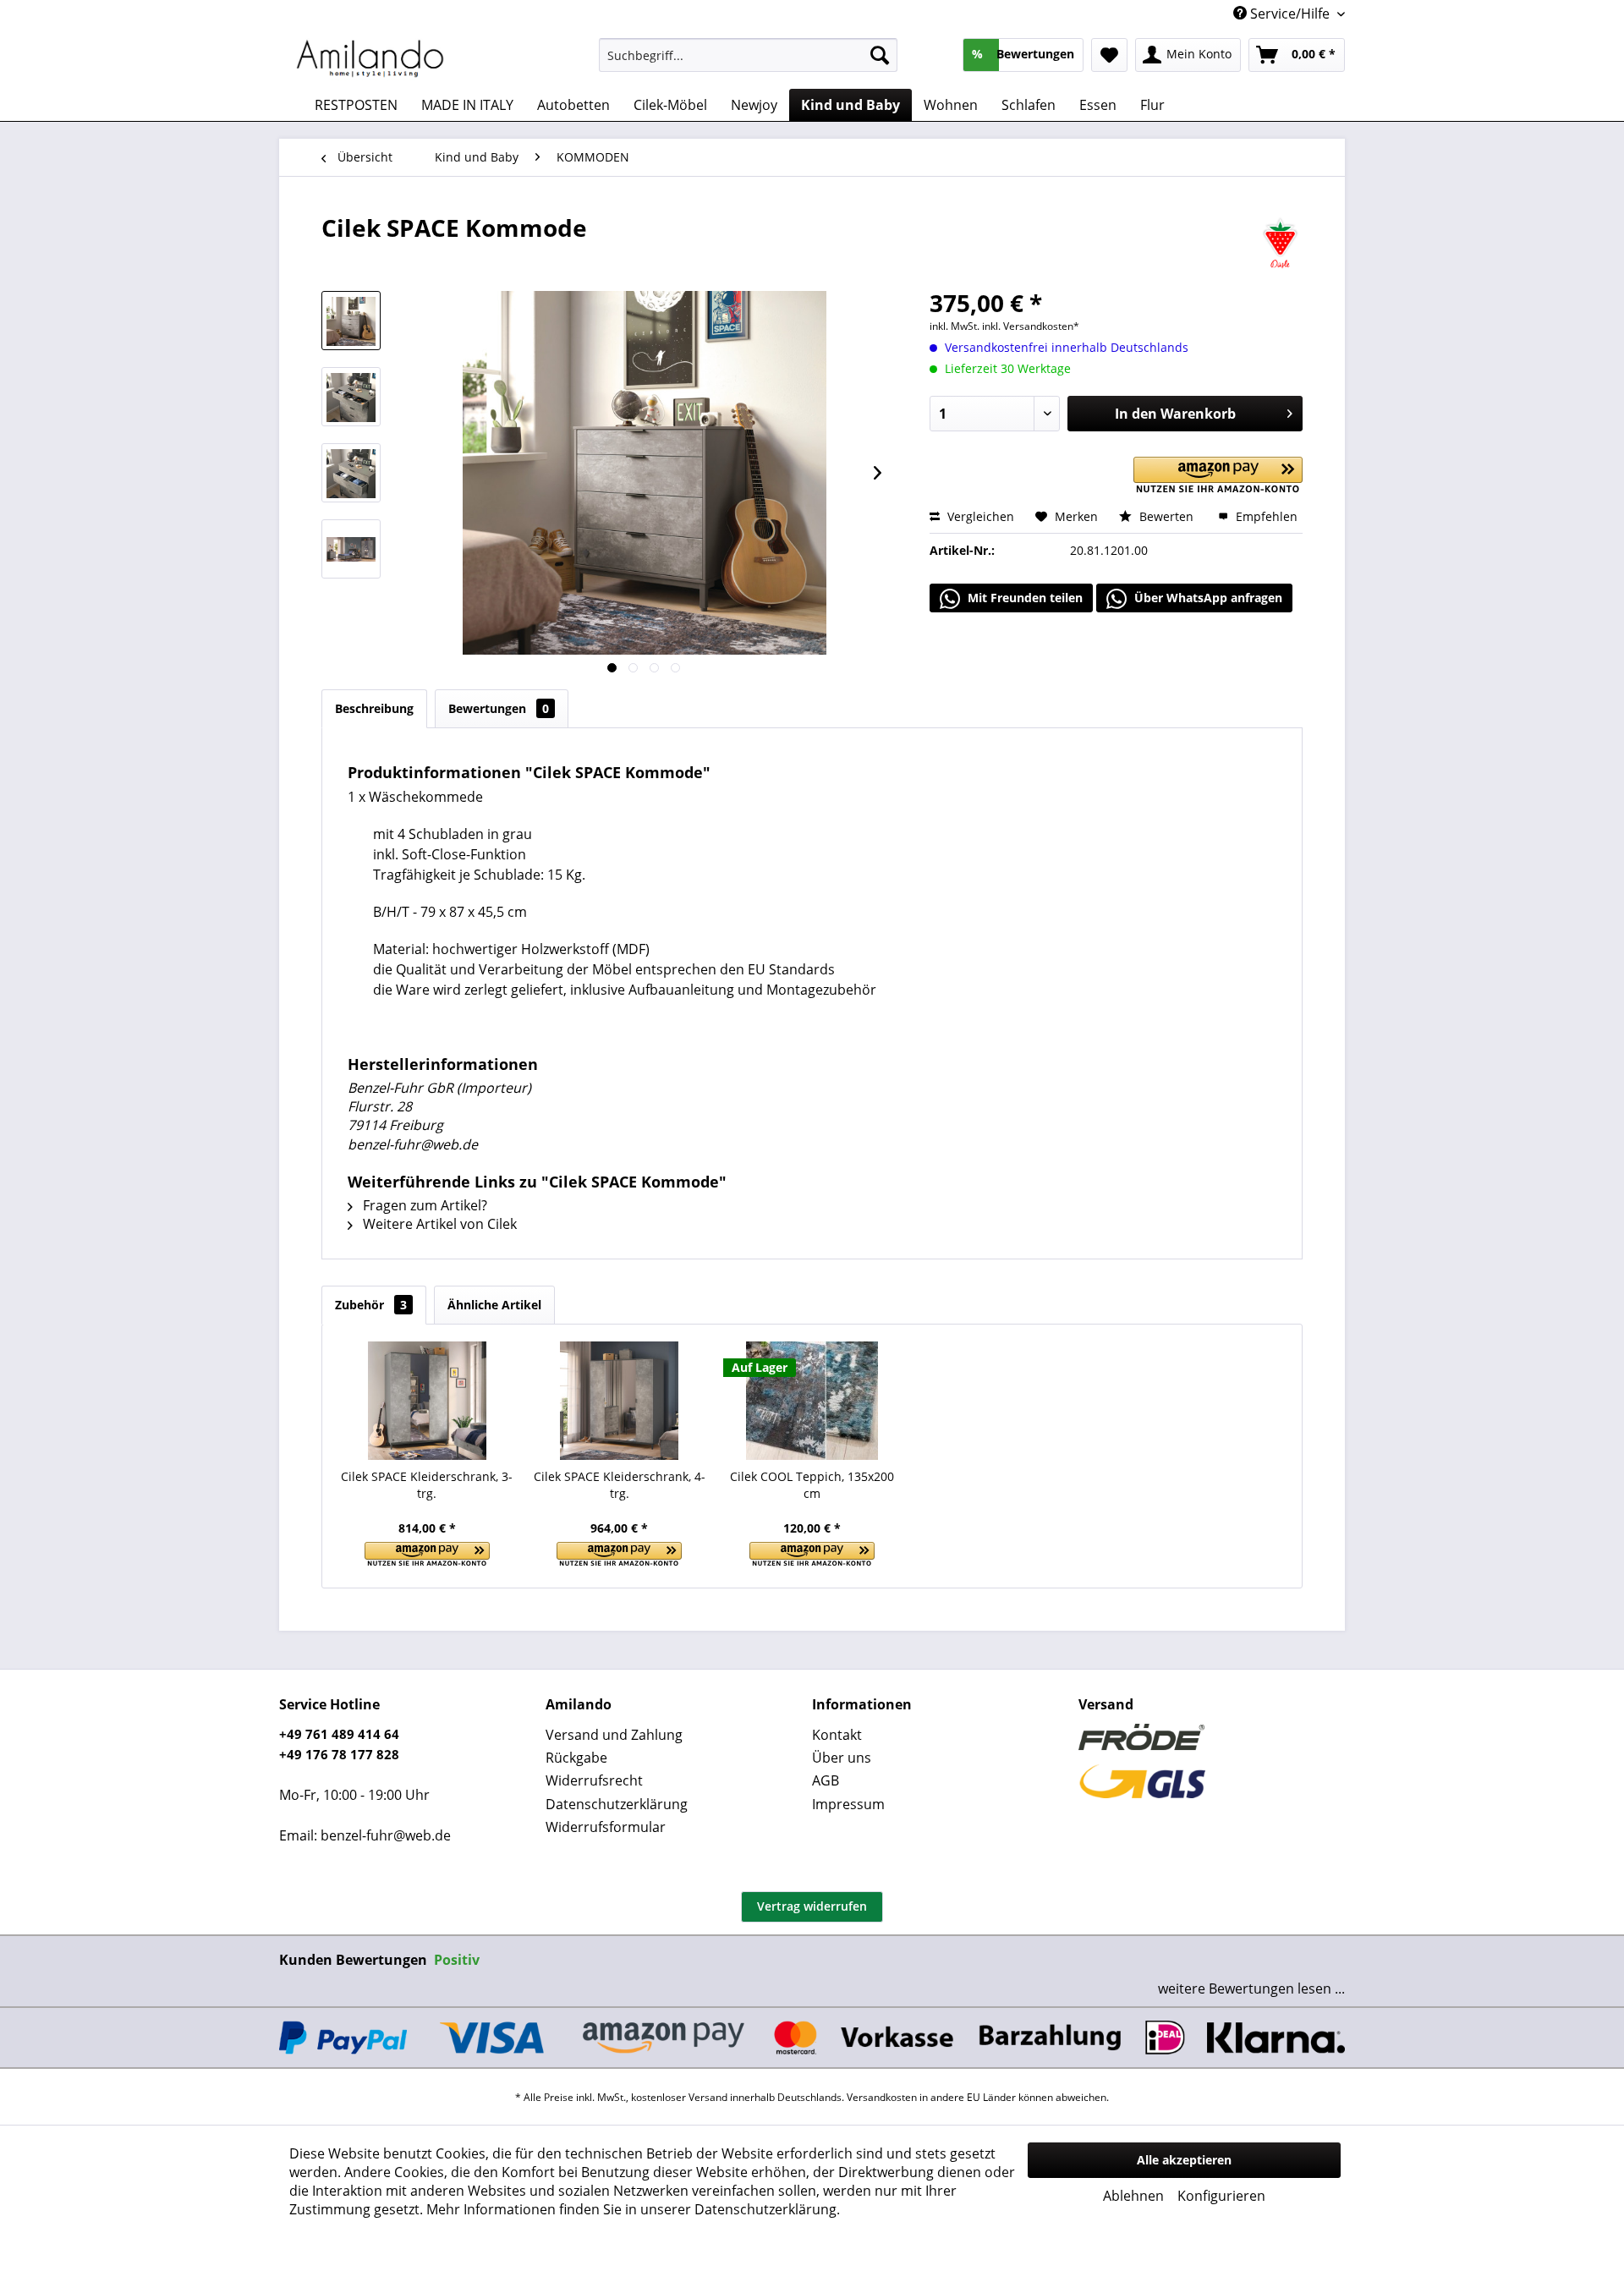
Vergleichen (979, 516)
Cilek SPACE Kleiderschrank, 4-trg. (620, 1485)
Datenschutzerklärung (617, 1804)
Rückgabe (576, 1758)
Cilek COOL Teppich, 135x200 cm (812, 1485)
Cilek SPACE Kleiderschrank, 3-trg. (427, 1485)
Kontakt (837, 1735)
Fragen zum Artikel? (423, 1205)
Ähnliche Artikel (494, 1305)
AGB (826, 1780)
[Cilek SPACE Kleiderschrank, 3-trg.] (427, 1401)
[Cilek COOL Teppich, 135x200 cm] (812, 1401)
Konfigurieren (1221, 2196)
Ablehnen (1133, 2196)
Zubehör (371, 1305)
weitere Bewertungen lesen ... (1251, 1988)
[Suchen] (880, 55)
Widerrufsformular (606, 1827)
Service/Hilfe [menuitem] (1290, 14)
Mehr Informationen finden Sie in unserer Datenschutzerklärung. (633, 2209)
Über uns (842, 1758)
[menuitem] (748, 55)
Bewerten (1166, 516)
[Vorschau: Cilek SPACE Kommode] (351, 321)
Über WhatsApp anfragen (1207, 598)
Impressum (848, 1804)
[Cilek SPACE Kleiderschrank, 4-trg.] (620, 1401)
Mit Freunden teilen (1023, 598)
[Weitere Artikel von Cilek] (1280, 244)
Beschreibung (374, 708)
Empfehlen (1265, 516)
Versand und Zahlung (614, 1735)
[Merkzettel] (1109, 55)
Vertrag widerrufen (812, 1906)
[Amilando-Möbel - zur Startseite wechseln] (370, 59)
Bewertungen (499, 708)
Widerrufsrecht (594, 1780)
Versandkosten (882, 2097)
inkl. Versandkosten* (1031, 326)
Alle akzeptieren (1184, 2160)
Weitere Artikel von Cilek (438, 1224)
